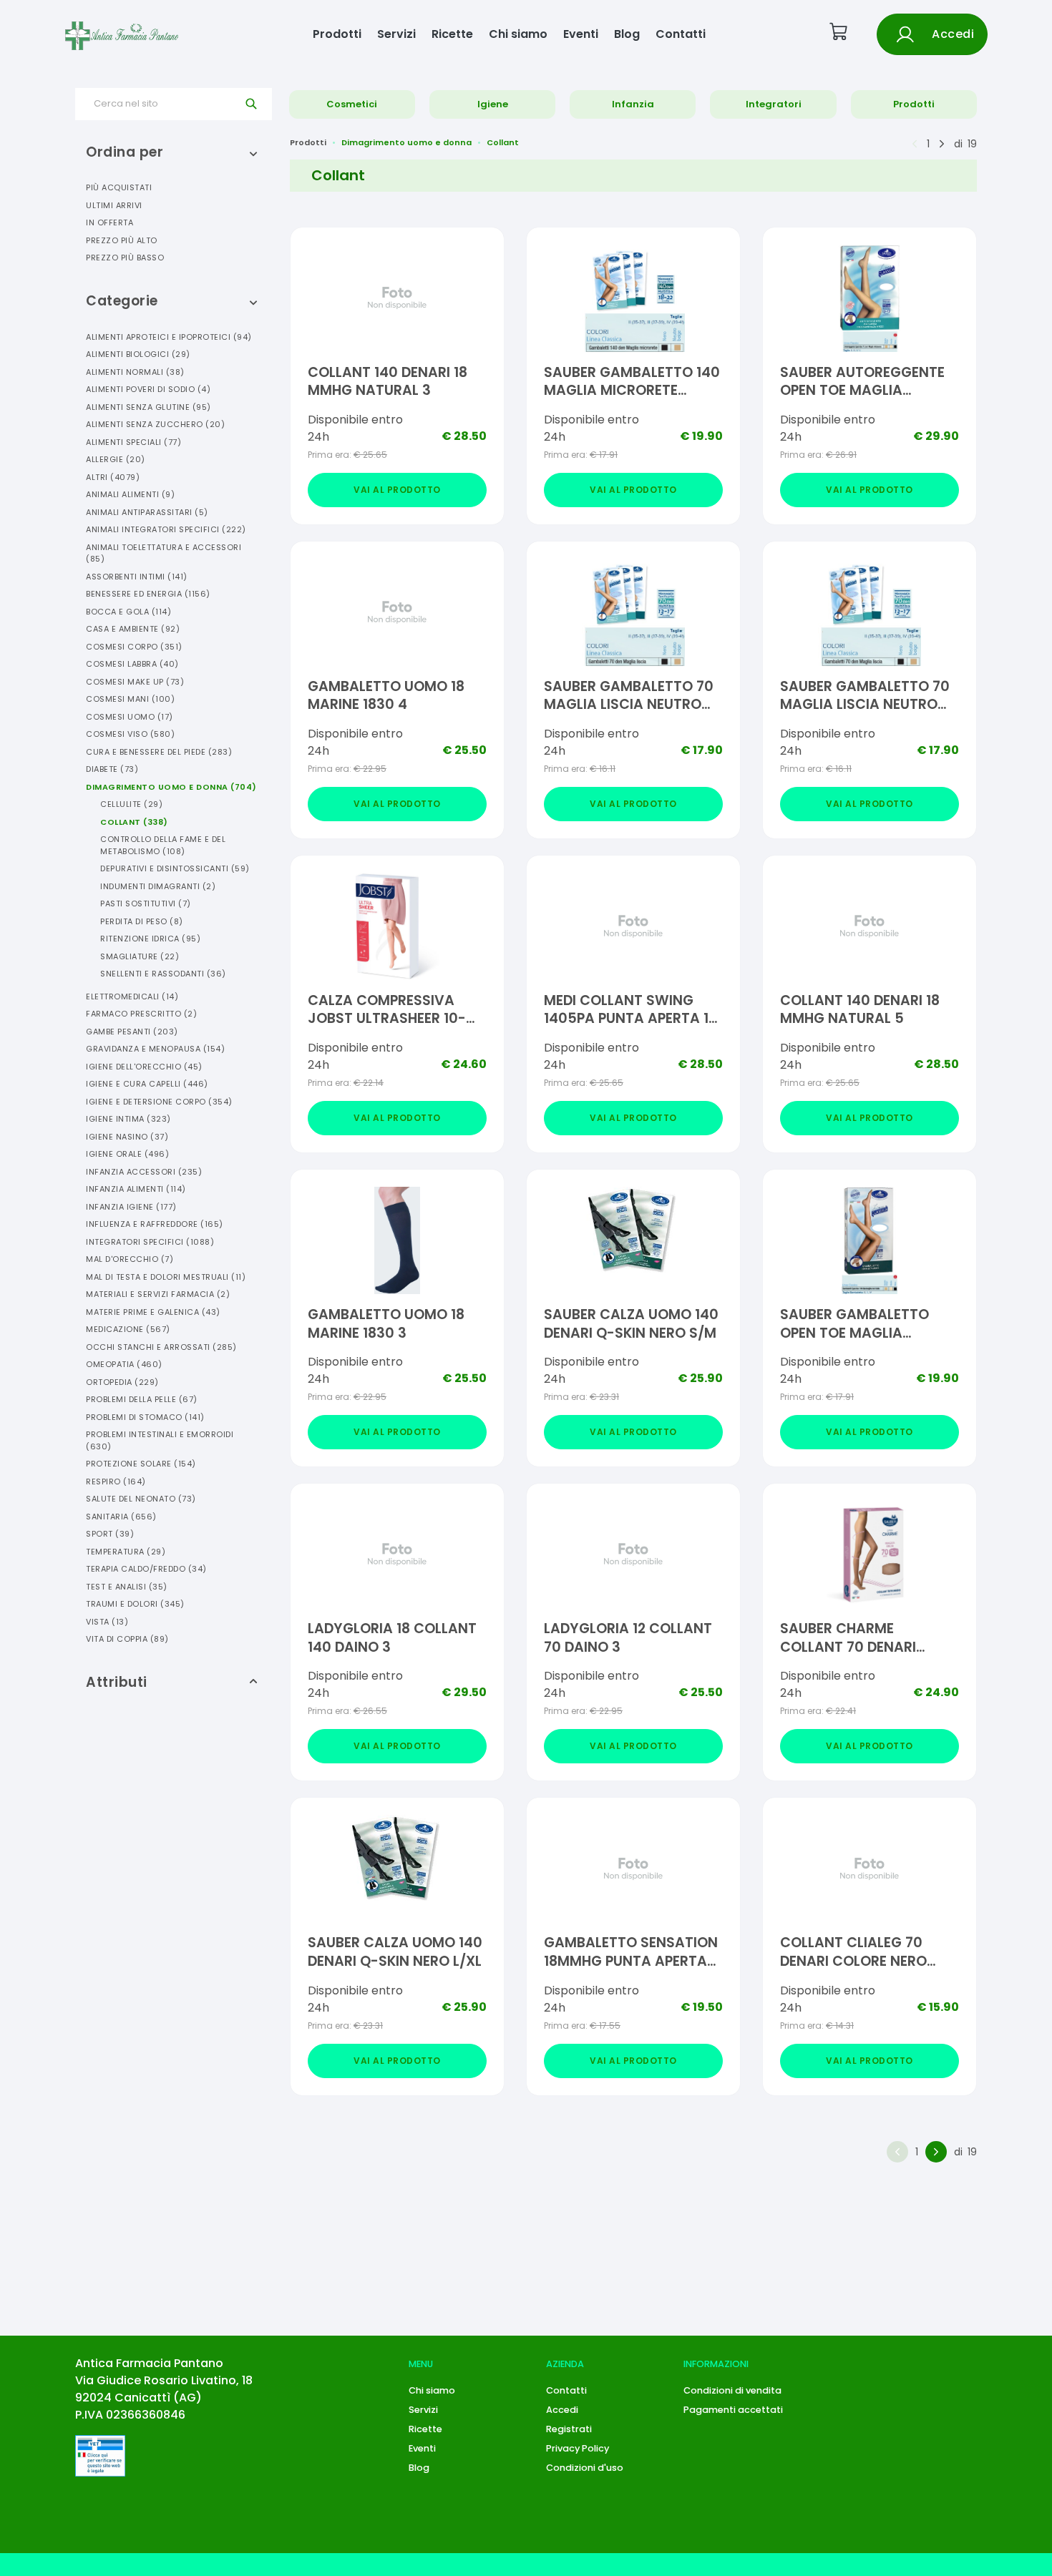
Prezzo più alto (122, 240)
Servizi (396, 34)
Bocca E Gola (128, 612)
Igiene (493, 104)
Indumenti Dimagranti (158, 886)
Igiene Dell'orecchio (144, 1067)
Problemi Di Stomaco (145, 1417)
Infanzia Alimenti (136, 1189)
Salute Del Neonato (141, 1499)
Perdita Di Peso (142, 921)
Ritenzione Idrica (150, 939)
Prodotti (337, 34)
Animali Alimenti (130, 494)
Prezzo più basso (125, 258)
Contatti (681, 34)
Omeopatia (124, 1364)
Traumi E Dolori (135, 1604)
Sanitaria (121, 1517)
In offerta (109, 222)
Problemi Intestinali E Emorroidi (160, 1440)
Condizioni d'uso (585, 2468)
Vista (107, 1622)
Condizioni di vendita (732, 2390)
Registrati (569, 2429)
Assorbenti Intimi (137, 577)
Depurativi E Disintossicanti (175, 868)
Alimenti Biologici (138, 354)
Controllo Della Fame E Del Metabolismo (163, 845)
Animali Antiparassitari (147, 512)
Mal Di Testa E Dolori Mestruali (166, 1277)
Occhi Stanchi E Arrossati (161, 1347)
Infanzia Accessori (144, 1172)
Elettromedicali (132, 996)
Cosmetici (352, 104)
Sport (110, 1534)
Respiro (116, 1482)
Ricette (452, 34)
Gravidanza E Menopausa (155, 1049)
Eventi (581, 34)
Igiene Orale (127, 1154)
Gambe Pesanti (132, 1032)
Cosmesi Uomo (130, 717)
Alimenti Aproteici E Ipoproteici (169, 337)
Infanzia (633, 104)
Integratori (774, 104)
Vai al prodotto (397, 490)
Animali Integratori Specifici (166, 529)
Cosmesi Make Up (135, 682)
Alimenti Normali (135, 372)
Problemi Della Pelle (142, 1399)
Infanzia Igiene (131, 1207)
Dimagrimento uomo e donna (406, 142)
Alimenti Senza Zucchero (155, 424)
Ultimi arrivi (114, 205)
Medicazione (128, 1329)
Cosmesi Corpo (134, 647)
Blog (627, 34)
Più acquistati (119, 187)
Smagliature (140, 956)
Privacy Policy (578, 2448)
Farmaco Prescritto (141, 1014)
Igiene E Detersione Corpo (159, 1102)
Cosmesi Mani (130, 699)
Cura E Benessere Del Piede (159, 752)
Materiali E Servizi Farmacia (158, 1294)
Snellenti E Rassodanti (163, 974)
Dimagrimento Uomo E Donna (171, 787)
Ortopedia (122, 1382)
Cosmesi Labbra (132, 664)
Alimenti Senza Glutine (148, 407)
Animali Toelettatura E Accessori (164, 553)
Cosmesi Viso (130, 734)
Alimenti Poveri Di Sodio (148, 389)
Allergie (116, 459)
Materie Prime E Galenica (153, 1312)
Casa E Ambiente (133, 629)
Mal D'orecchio (130, 1259)
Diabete (112, 769)
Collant (134, 822)
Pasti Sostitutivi (146, 903)
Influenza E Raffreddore (155, 1224)
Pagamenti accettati (733, 2410)
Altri (113, 477)
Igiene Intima (128, 1119)
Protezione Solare (141, 1464)
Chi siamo (518, 34)
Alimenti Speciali (133, 442)
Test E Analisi (127, 1587)
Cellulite (131, 804)
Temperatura (126, 1552)
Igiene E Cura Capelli (147, 1084)
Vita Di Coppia (127, 1639)
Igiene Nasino (127, 1137)
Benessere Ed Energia (148, 594)
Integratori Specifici (150, 1242)
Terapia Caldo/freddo (146, 1569)
